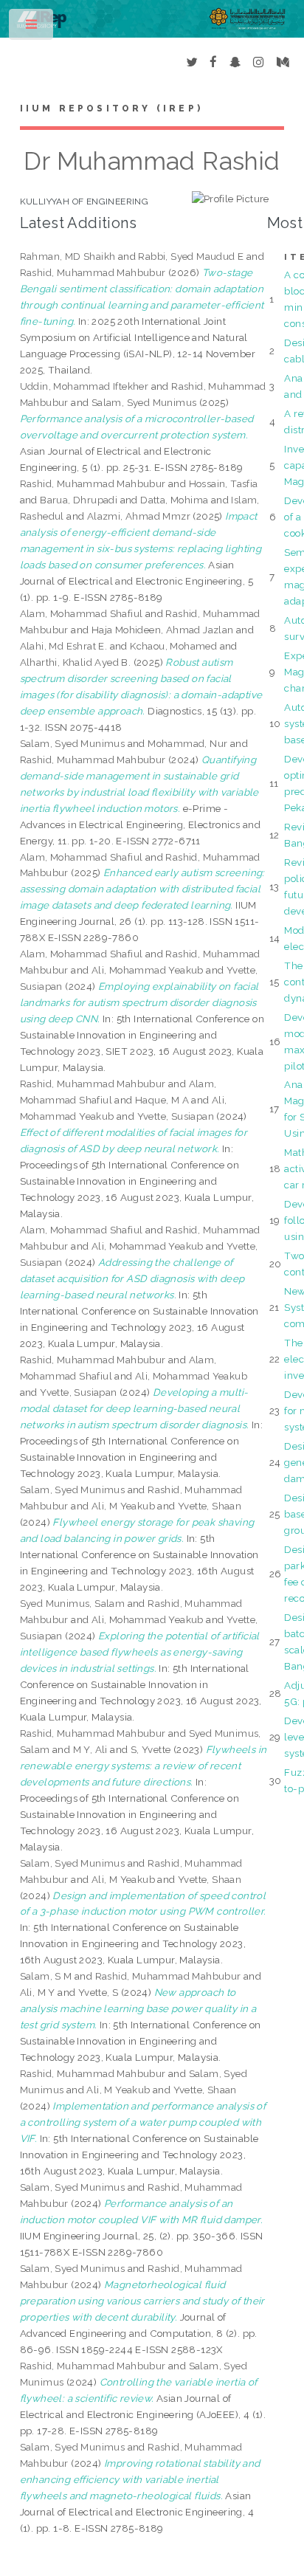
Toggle (32, 28)
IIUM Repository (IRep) (111, 109)
